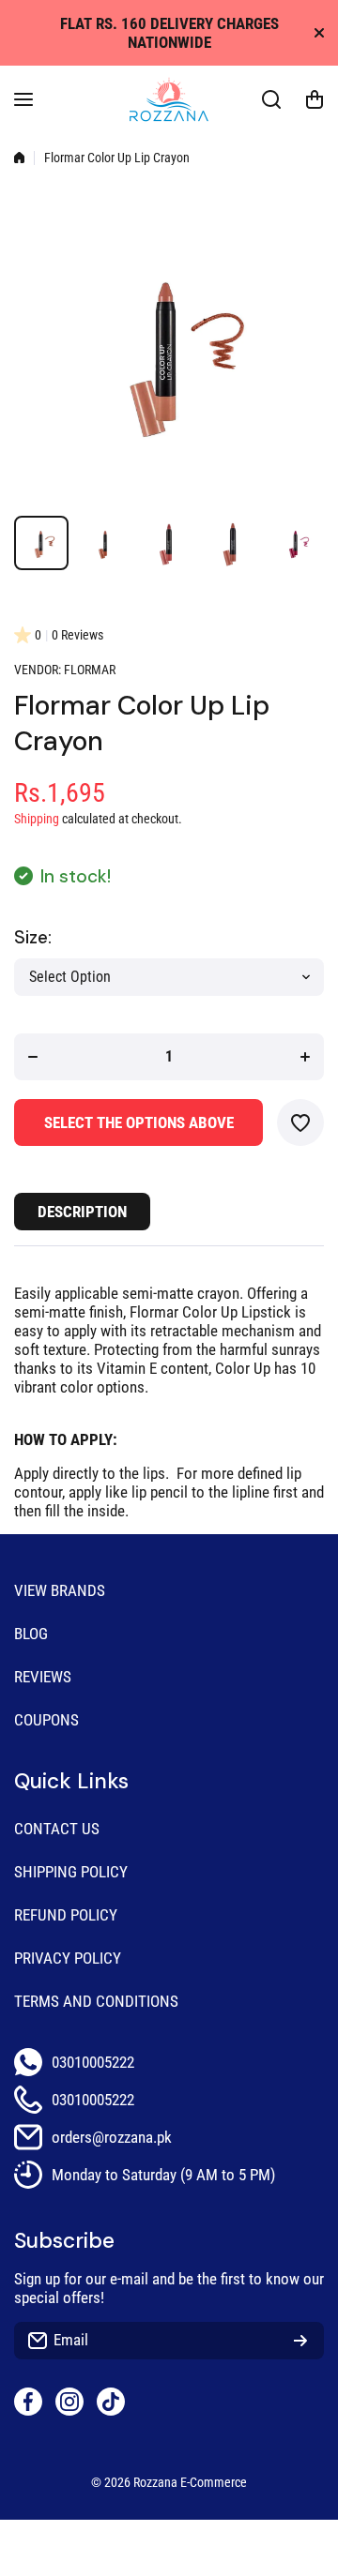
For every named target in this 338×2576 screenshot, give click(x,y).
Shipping (37, 819)
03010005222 (93, 2062)
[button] (315, 99)
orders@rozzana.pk (112, 2137)
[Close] (319, 33)
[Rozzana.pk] (169, 99)
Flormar (90, 670)
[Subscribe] (300, 2341)
